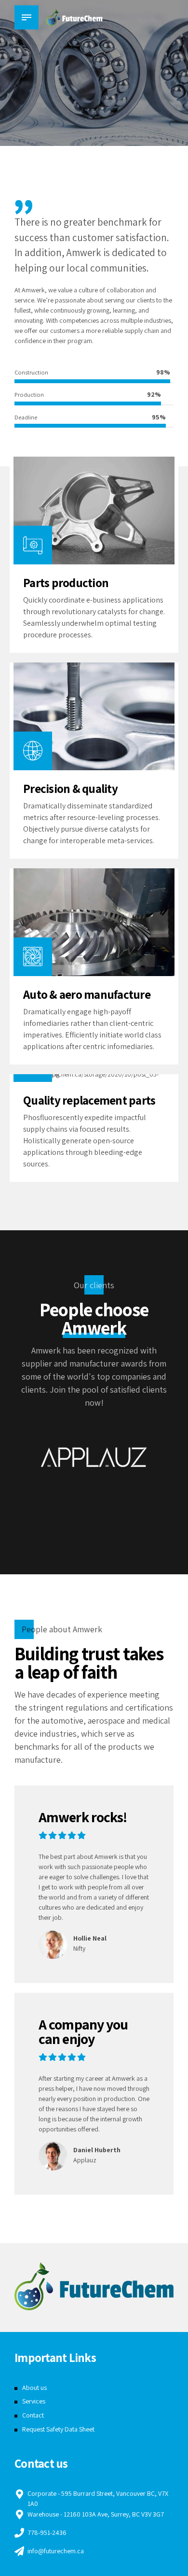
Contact (33, 2415)
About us (34, 2388)
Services (34, 2401)
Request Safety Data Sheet (58, 2429)
